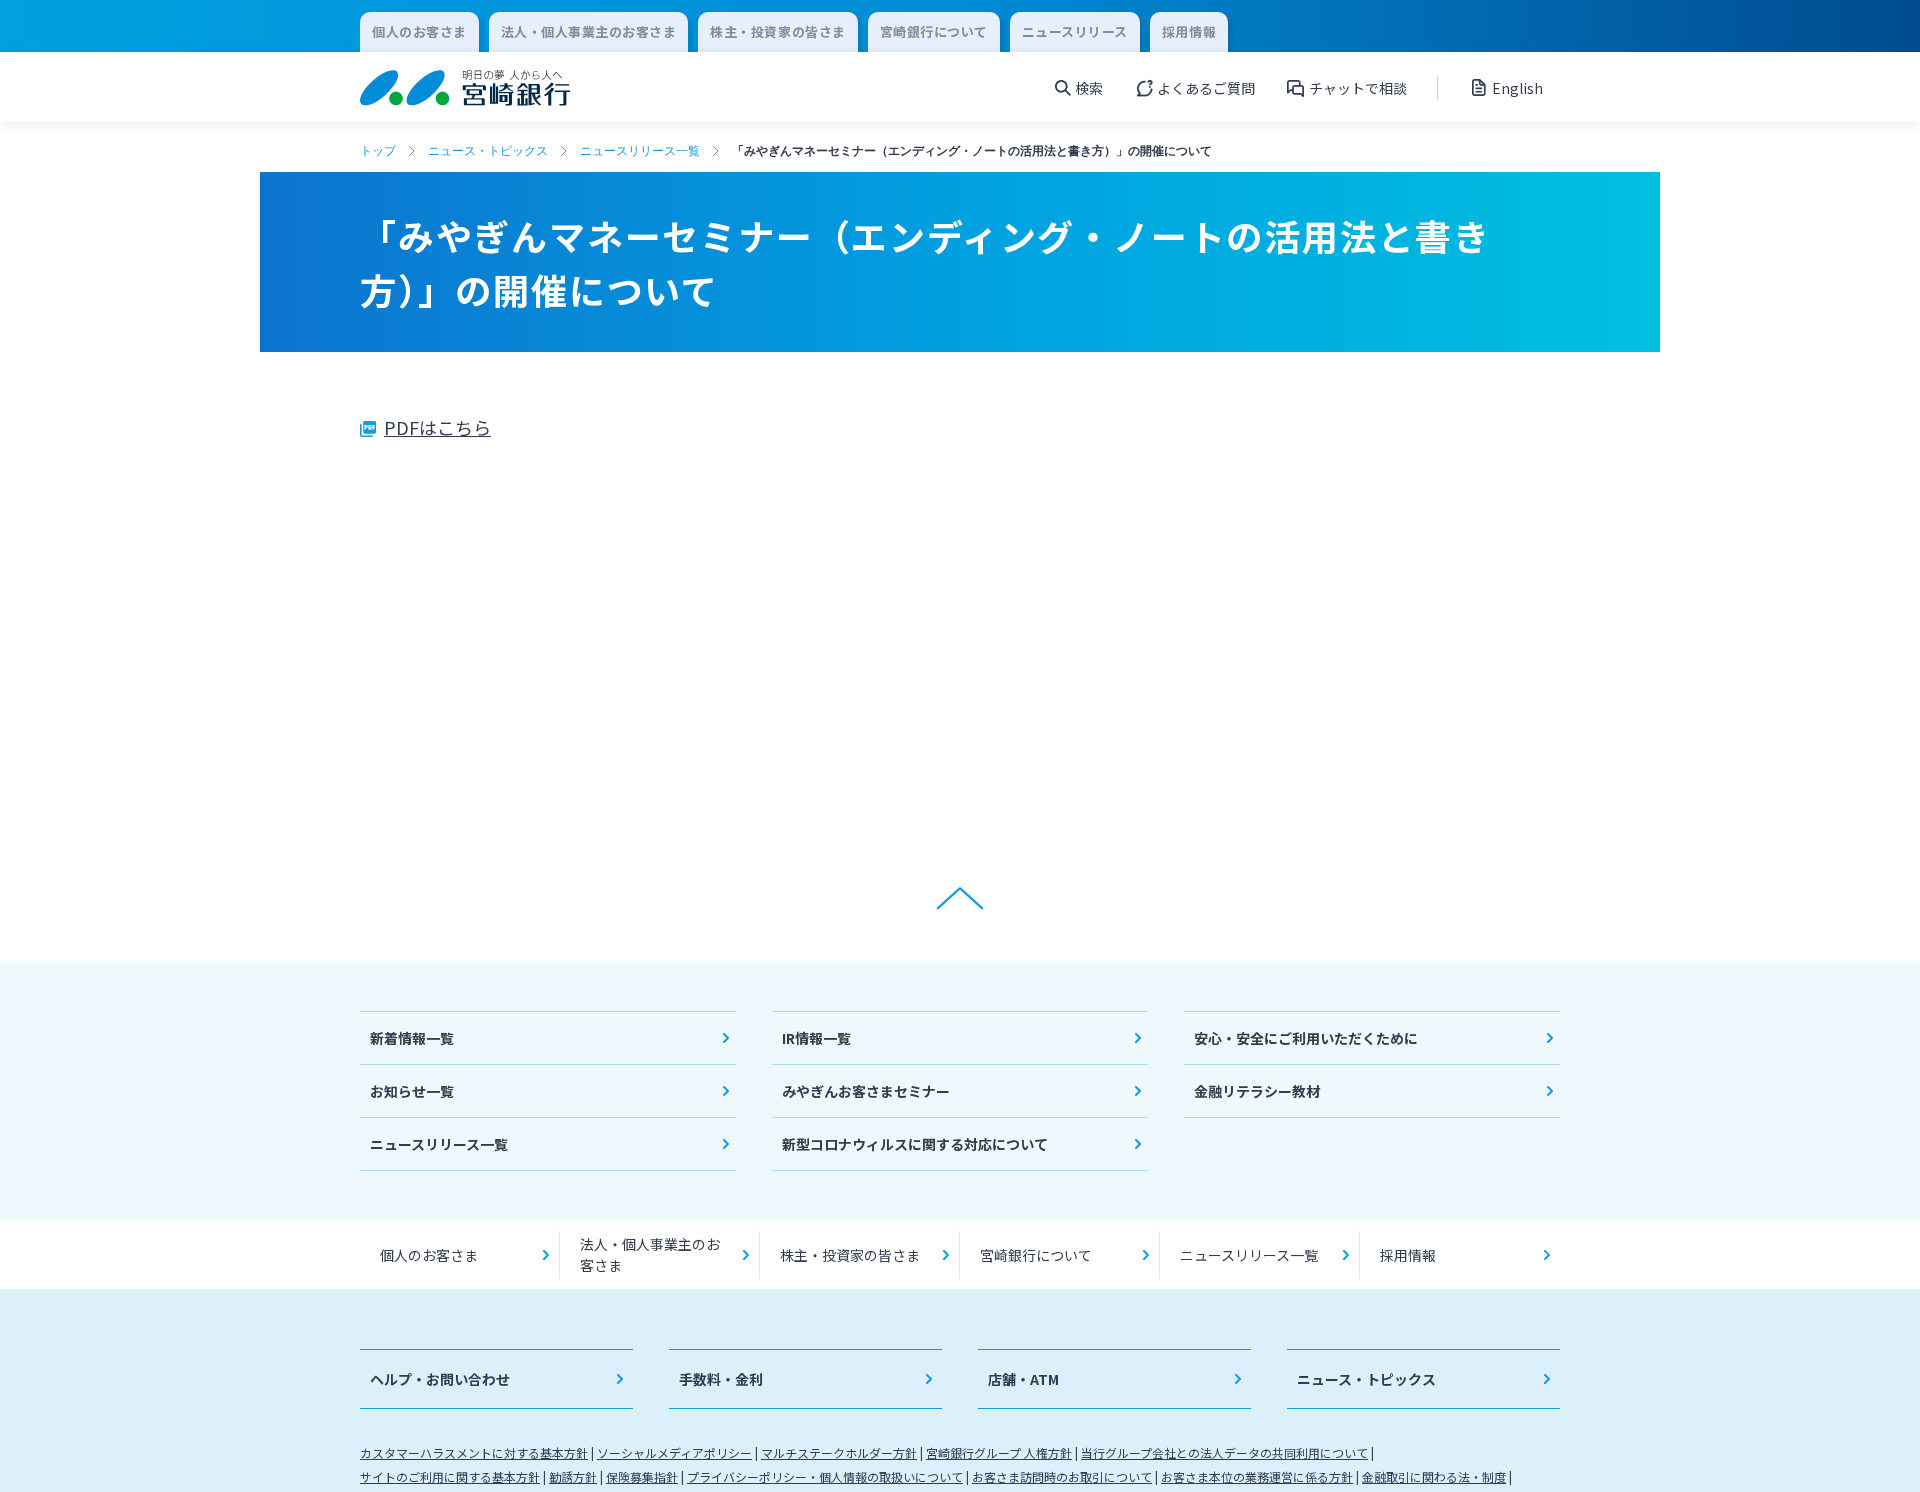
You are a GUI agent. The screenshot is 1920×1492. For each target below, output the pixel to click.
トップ (378, 151)
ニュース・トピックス (488, 151)
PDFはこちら (437, 427)
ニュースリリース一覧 (640, 151)
